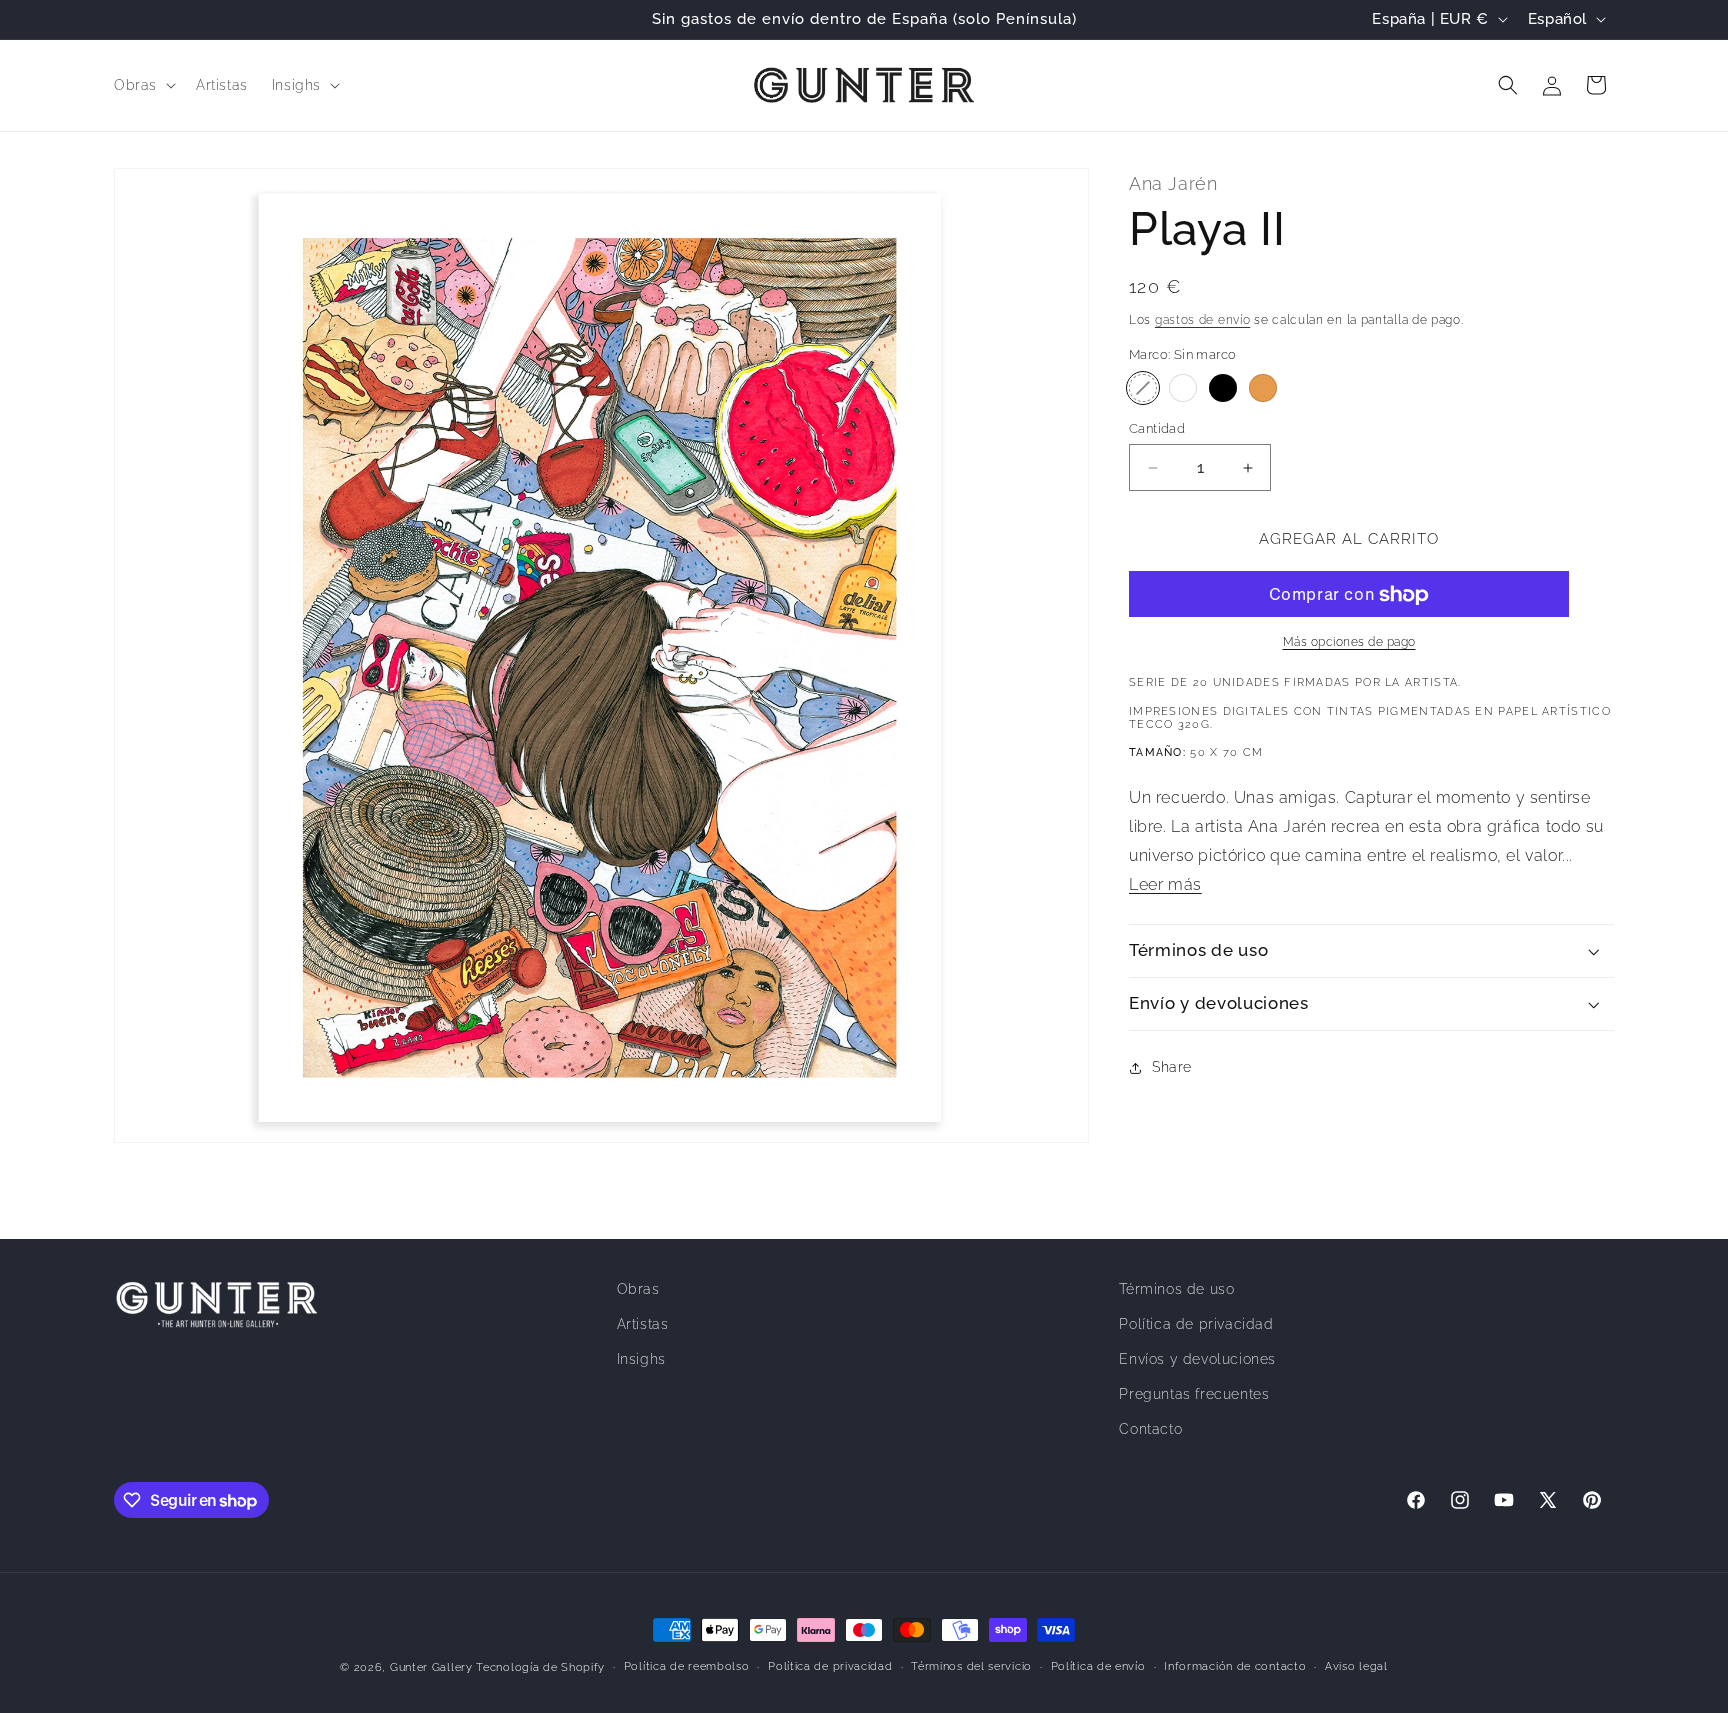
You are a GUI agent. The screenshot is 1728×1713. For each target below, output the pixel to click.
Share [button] (1172, 1067)
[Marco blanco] (1183, 388)
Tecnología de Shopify (540, 1667)
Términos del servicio (971, 1666)
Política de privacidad (1196, 1324)
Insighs (641, 1359)
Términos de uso (1176, 1289)
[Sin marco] (1143, 388)
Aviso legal (1356, 1666)
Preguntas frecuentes (1194, 1394)
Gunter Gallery (431, 1667)
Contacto (1150, 1429)
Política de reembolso (687, 1666)
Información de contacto (1235, 1666)
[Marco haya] (1263, 388)
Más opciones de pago (1349, 643)
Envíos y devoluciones (1197, 1359)
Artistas (643, 1324)
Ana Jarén (1173, 183)
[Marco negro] (1223, 388)
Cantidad (1157, 428)
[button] (143, 85)
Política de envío (1098, 1666)
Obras (638, 1289)
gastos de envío (1203, 320)
